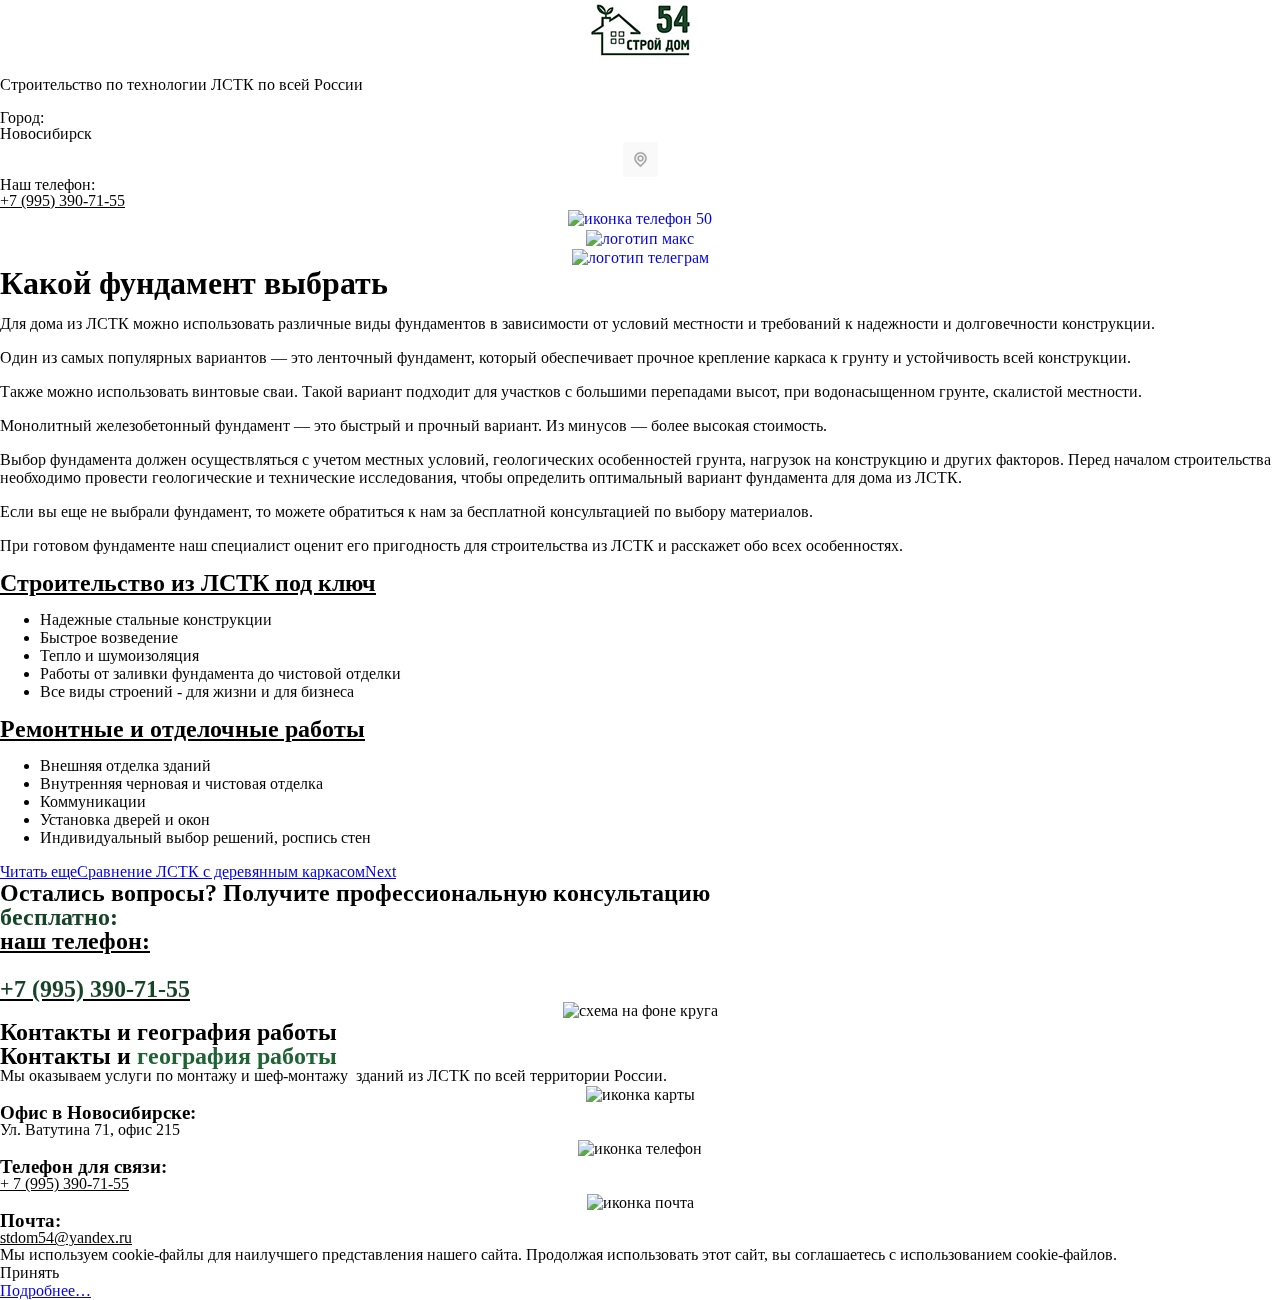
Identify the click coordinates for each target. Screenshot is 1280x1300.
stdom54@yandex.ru (66, 1237)
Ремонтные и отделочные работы (182, 729)
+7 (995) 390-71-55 (62, 200)
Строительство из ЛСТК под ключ (188, 583)
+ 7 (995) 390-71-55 (64, 1183)
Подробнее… (45, 1290)
